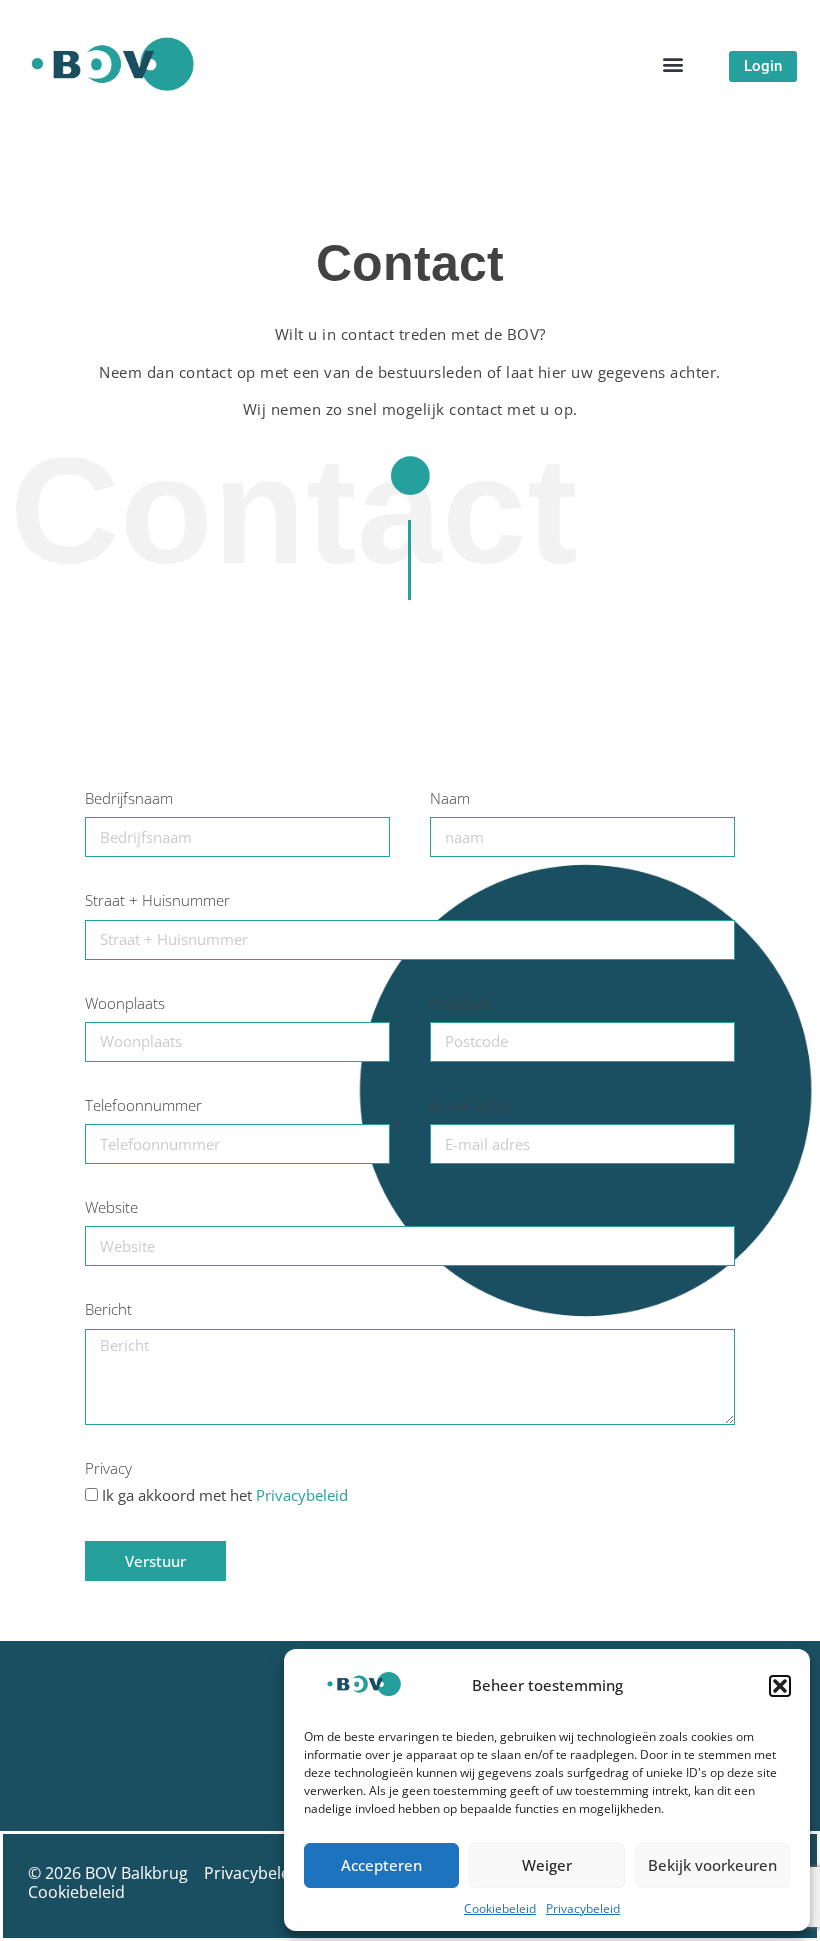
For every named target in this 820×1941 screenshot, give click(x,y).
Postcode (461, 1004)
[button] (780, 1686)
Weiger (547, 1865)
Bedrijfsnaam (129, 799)
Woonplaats (125, 1004)
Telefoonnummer (143, 1106)
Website (111, 1208)
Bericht (108, 1310)
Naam (450, 799)
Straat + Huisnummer (157, 901)
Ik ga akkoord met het (225, 1495)
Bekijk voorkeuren (712, 1865)
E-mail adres (471, 1106)
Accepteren (381, 1865)
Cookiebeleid (500, 1908)
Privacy (108, 1469)
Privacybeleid (583, 1908)
